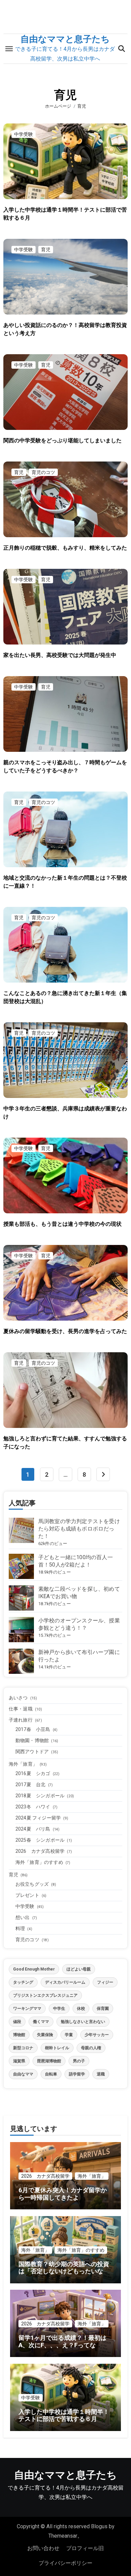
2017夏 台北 (31, 1784)
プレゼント (27, 1895)
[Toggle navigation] (9, 49)
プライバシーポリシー (65, 2563)
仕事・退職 (21, 1709)
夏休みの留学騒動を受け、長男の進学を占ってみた (65, 1331)
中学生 (59, 2009)
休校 (81, 2009)
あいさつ (18, 1698)
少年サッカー (97, 2035)
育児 (46, 250)
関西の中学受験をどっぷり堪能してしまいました (62, 440)
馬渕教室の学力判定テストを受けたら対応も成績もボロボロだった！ (79, 1529)
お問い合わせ (43, 2548)
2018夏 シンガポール (40, 1796)
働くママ (41, 2022)
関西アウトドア (32, 1752)
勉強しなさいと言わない (83, 2022)
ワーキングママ (27, 2009)
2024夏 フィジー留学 (38, 1818)
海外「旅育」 (23, 1764)
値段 (17, 2022)
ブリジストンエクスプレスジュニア (45, 1995)
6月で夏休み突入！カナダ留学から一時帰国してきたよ (63, 2194)
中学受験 (24, 134)
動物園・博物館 (32, 1740)
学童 (69, 2035)
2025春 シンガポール (40, 1840)
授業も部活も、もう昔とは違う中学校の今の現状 (62, 1224)
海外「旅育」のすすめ (39, 1862)
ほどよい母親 (79, 1969)
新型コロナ (23, 2048)
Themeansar (63, 2536)
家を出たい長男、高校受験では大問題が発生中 (60, 655)
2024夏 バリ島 (33, 1829)
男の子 (79, 2061)
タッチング (23, 1982)
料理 (20, 1928)
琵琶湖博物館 (49, 2061)
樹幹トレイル (57, 2048)
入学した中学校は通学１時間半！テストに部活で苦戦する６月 (64, 2415)
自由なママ (23, 2074)
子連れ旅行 (21, 1720)
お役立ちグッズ (32, 1884)
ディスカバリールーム (65, 1982)
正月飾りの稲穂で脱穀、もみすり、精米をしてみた (65, 548)
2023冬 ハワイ (33, 1807)
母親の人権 (91, 2048)
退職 (101, 2074)
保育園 (103, 2009)
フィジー (105, 1982)
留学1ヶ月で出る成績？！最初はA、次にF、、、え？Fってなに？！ (62, 2345)
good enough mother (34, 1969)
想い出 (23, 1917)
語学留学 (77, 2074)
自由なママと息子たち (65, 39)
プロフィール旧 (85, 2548)
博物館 (19, 2035)
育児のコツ (43, 472)
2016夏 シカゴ (33, 1773)
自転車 (51, 2074)
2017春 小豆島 (33, 1729)
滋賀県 (19, 2061)
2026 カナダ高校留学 (40, 1851)
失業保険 (45, 2035)
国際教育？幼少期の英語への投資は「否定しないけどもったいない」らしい (64, 2271)
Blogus (99, 2526)
